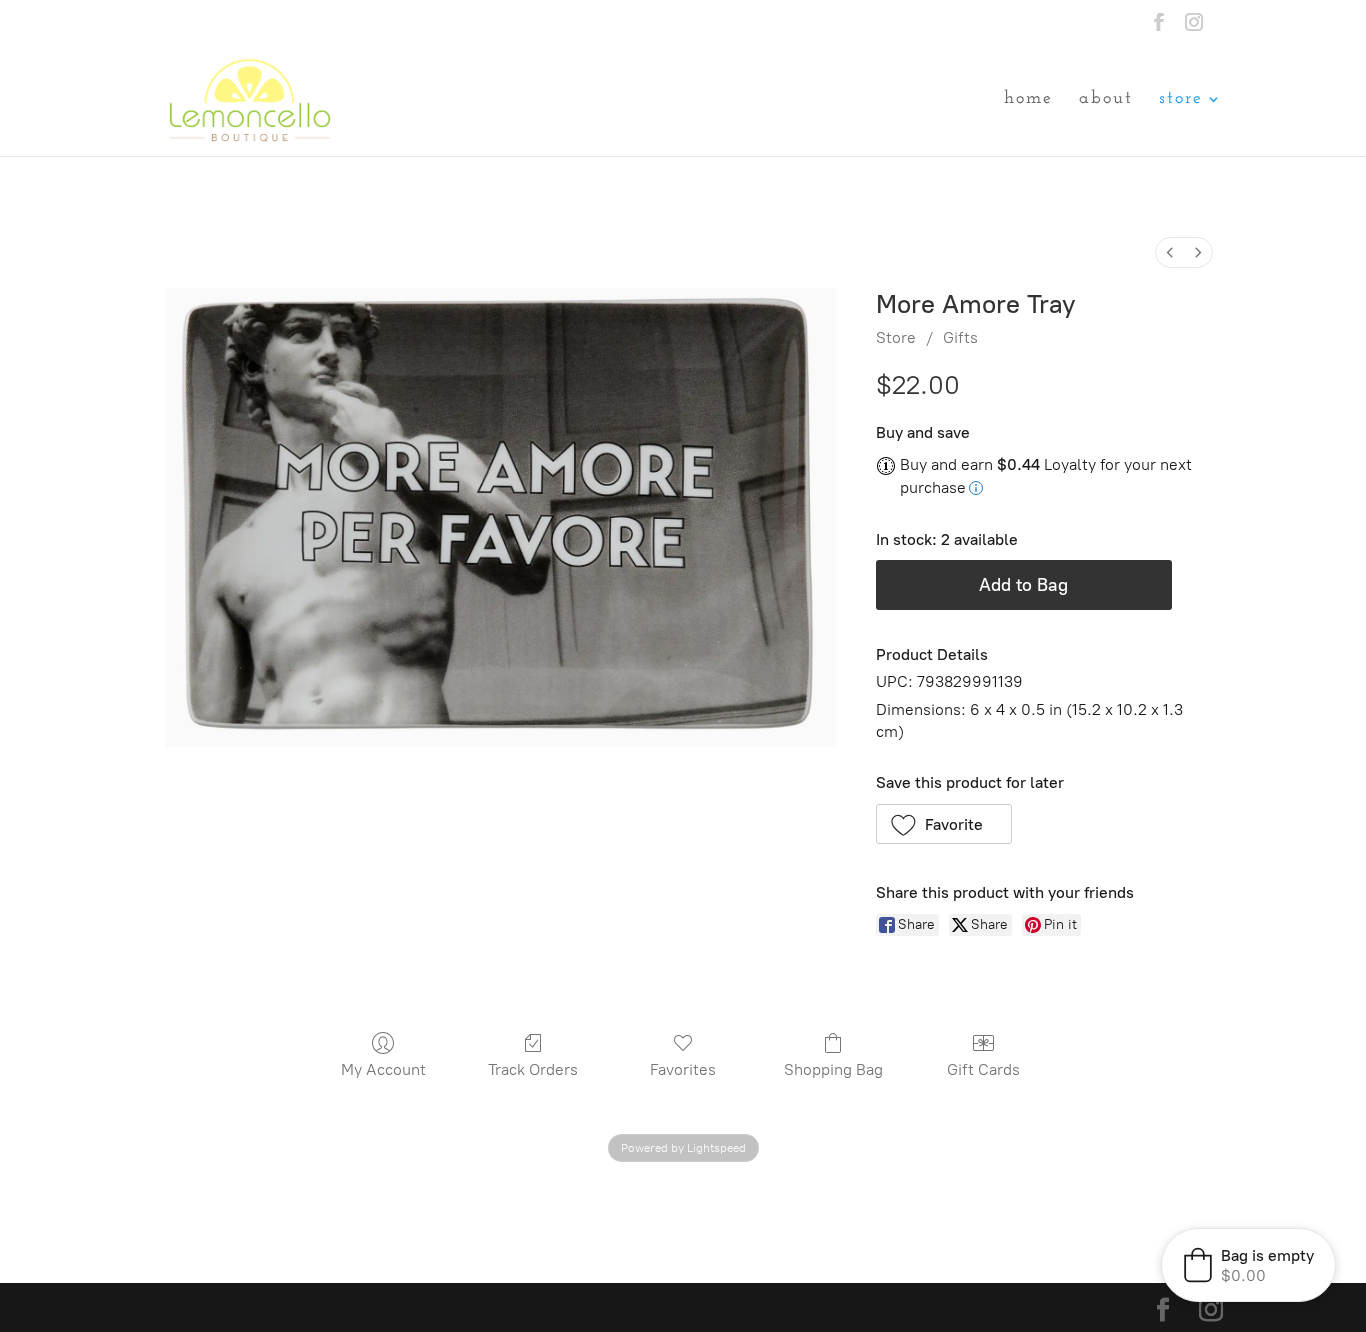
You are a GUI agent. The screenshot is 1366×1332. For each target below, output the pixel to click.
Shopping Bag (833, 1069)
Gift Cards (983, 1069)
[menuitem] (1170, 252)
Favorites (683, 1069)
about (1106, 100)
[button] (944, 824)
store (1181, 100)
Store (896, 337)
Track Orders (533, 1069)
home (1028, 100)
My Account (383, 1069)
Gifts (960, 337)
